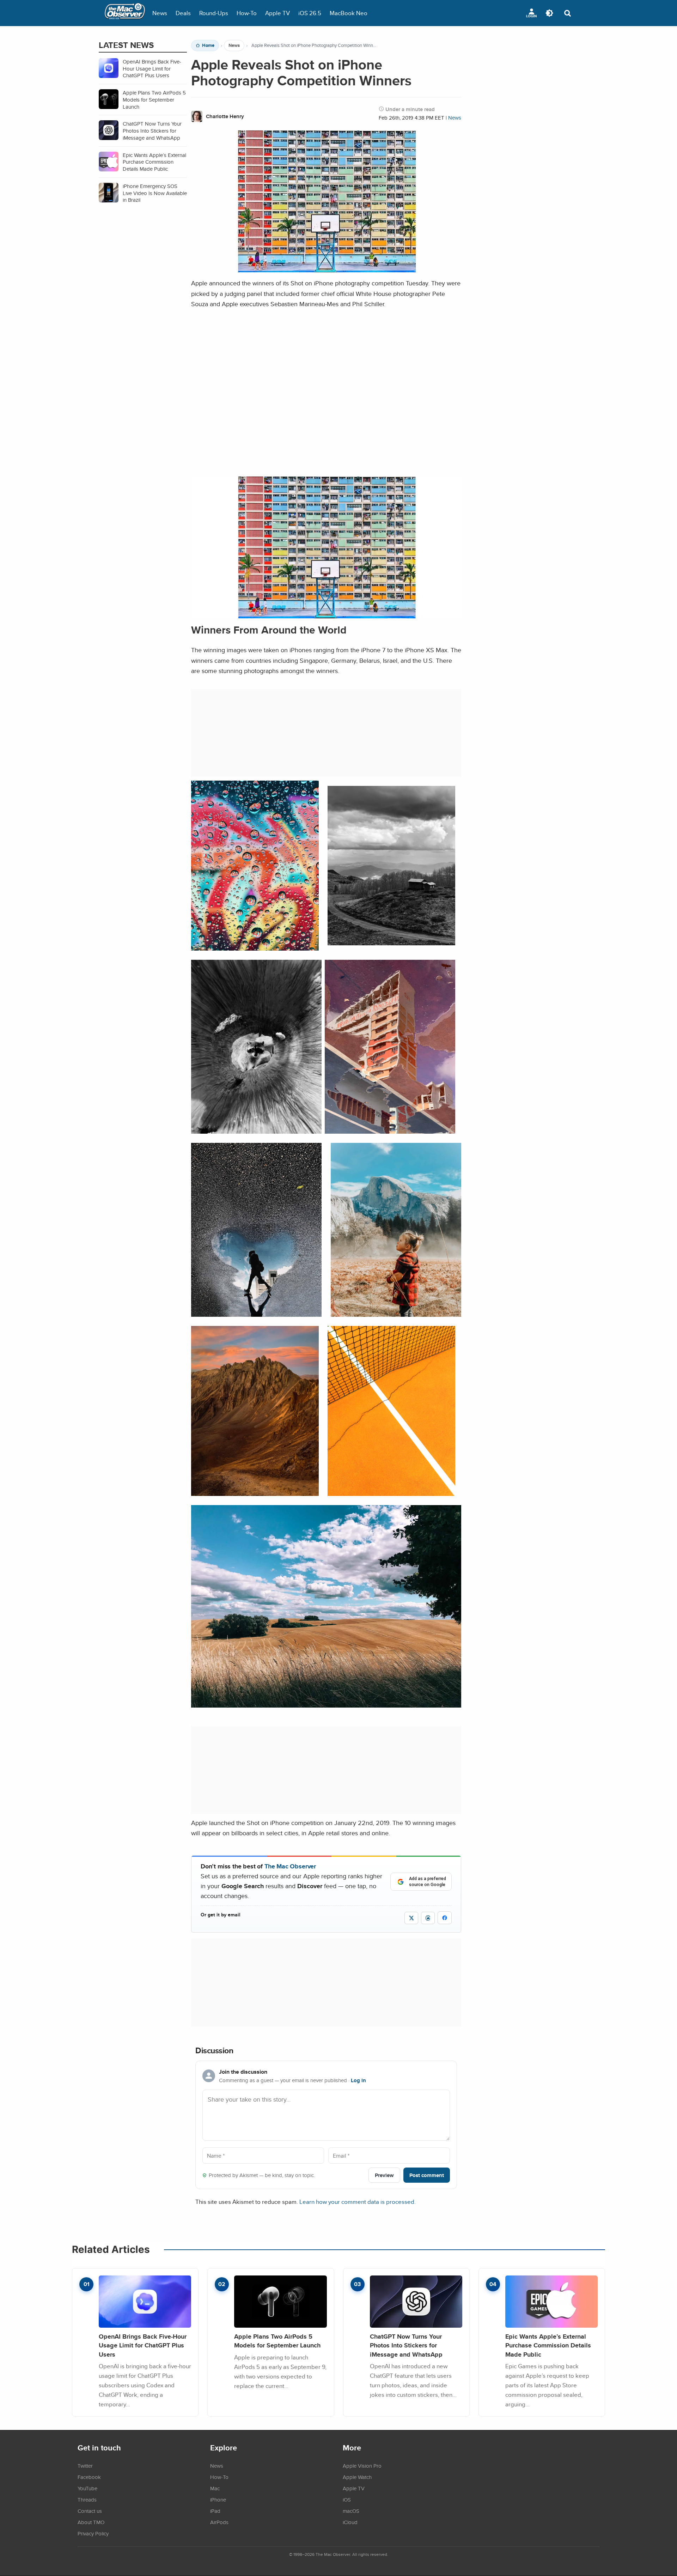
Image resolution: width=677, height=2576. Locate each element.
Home (208, 46)
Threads (87, 2499)
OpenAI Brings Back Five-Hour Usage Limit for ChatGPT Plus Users (143, 2345)
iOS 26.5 (310, 13)
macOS (351, 2511)
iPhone (218, 2499)
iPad (215, 2511)
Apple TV (277, 13)
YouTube (87, 2488)
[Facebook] (445, 1918)
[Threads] (428, 1918)
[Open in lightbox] (326, 613)
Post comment (427, 2175)
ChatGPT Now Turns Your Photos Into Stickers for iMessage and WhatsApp (406, 2345)
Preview (384, 2175)
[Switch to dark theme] (549, 13)
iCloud (350, 2522)
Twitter (85, 2466)
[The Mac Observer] (125, 13)
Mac (215, 2488)
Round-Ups (214, 13)
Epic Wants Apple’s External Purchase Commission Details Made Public (548, 2345)
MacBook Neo (349, 13)
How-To (247, 13)
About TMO (91, 2522)
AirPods (219, 2522)
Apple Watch (357, 2477)
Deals (183, 13)
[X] (411, 1918)
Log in (358, 2080)
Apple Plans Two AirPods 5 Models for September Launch (277, 2341)
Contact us (90, 2511)
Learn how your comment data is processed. (358, 2202)
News (160, 13)
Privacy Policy (93, 2533)
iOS (347, 2499)
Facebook (89, 2477)
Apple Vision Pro (362, 2466)
